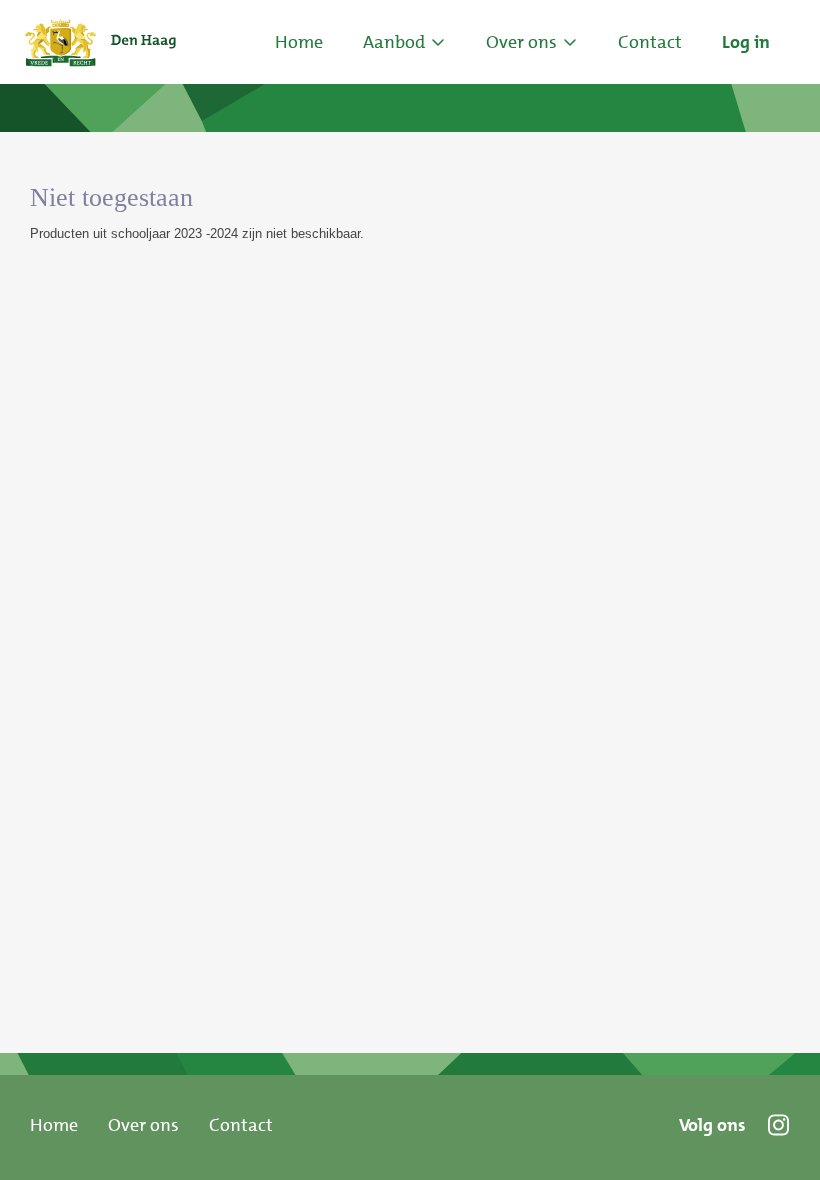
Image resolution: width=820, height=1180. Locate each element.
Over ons (143, 1125)
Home (299, 42)
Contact (241, 1125)
